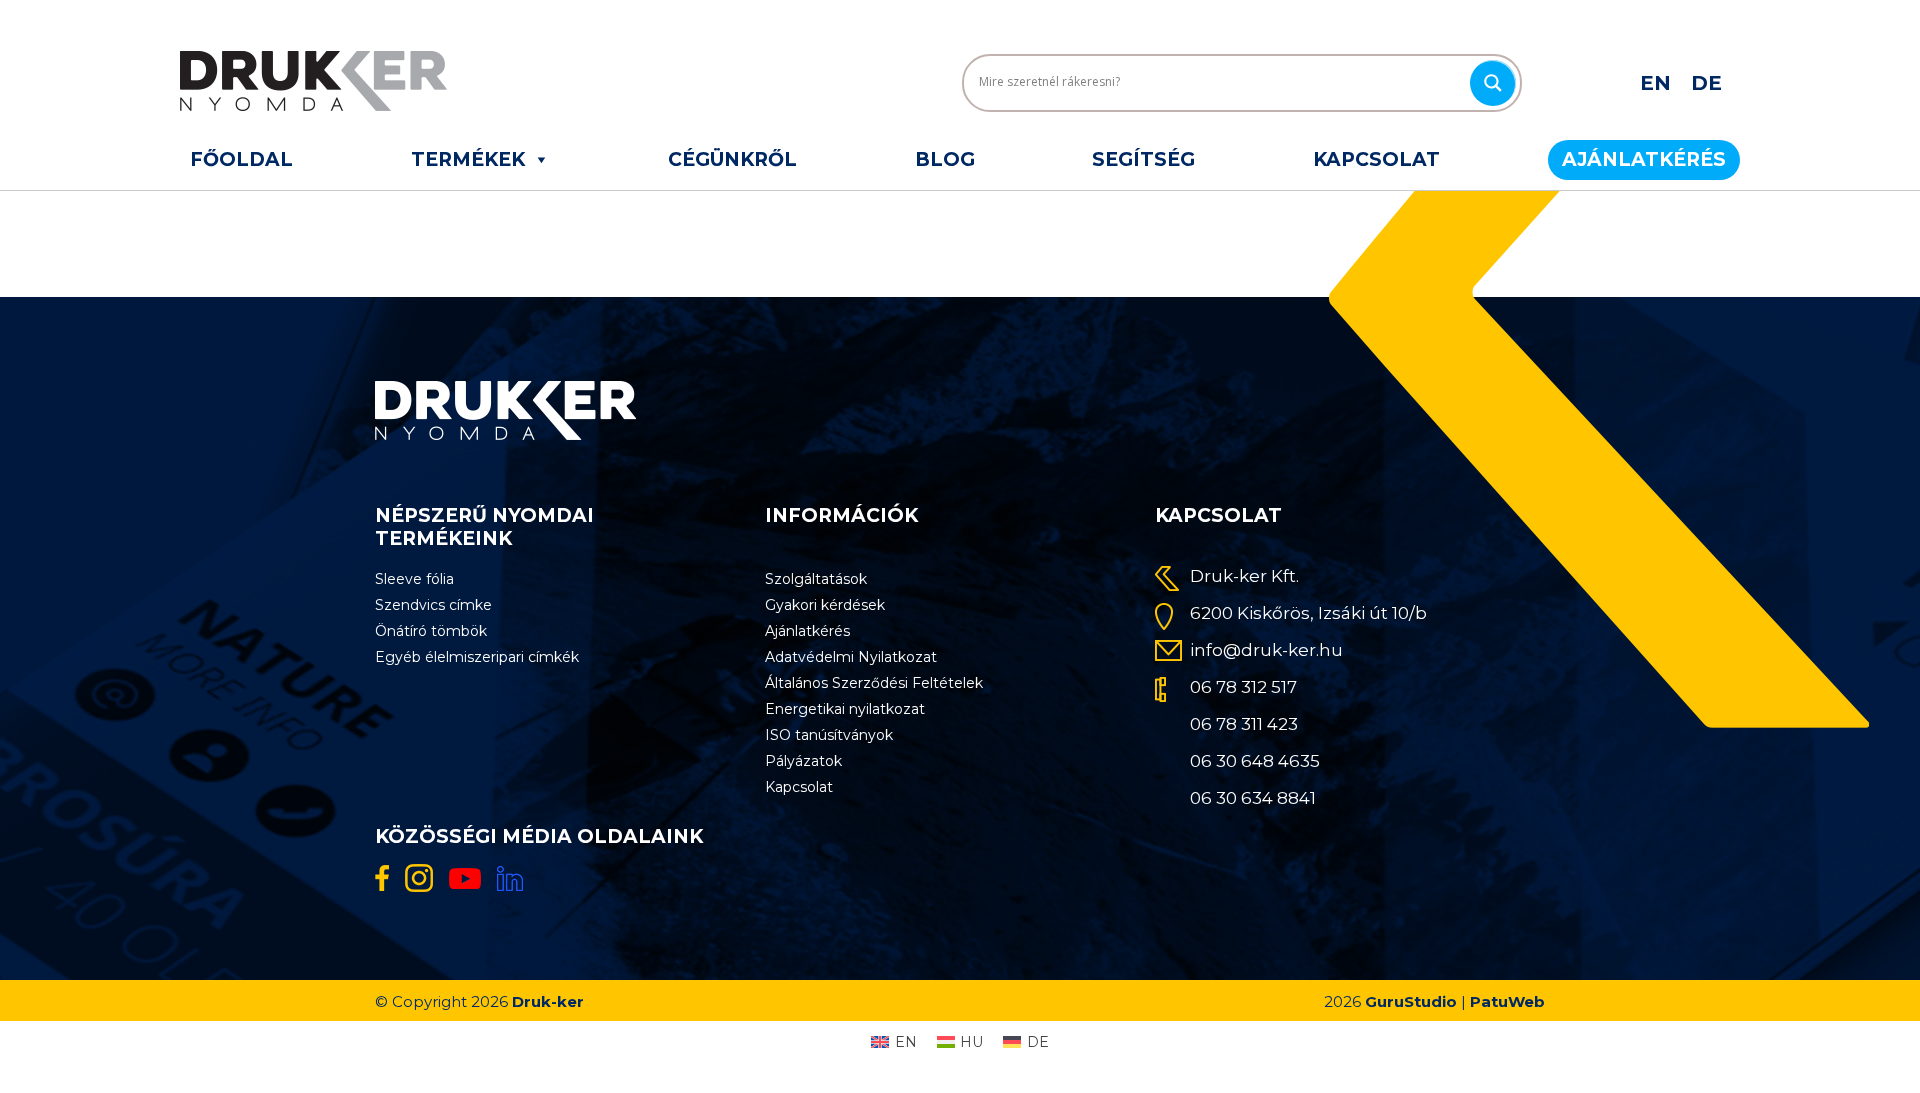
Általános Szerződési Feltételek (874, 683)
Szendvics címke (433, 605)
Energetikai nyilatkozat (845, 709)
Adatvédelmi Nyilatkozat (851, 657)
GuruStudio (1411, 1001)
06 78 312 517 (1243, 687)
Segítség (1143, 159)
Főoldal (241, 159)
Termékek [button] (468, 159)
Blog (945, 159)
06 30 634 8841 (1253, 798)
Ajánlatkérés (1644, 159)
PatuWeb (1507, 1001)
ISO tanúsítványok (829, 735)
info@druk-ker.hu (1266, 650)
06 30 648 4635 (1255, 761)
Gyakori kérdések (825, 605)
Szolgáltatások (816, 579)
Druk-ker (548, 1001)
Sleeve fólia (414, 579)
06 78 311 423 (1244, 724)
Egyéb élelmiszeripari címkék (477, 657)
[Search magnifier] (1493, 83)
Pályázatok (803, 761)
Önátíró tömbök (431, 631)
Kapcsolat (1376, 159)
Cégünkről (732, 159)
